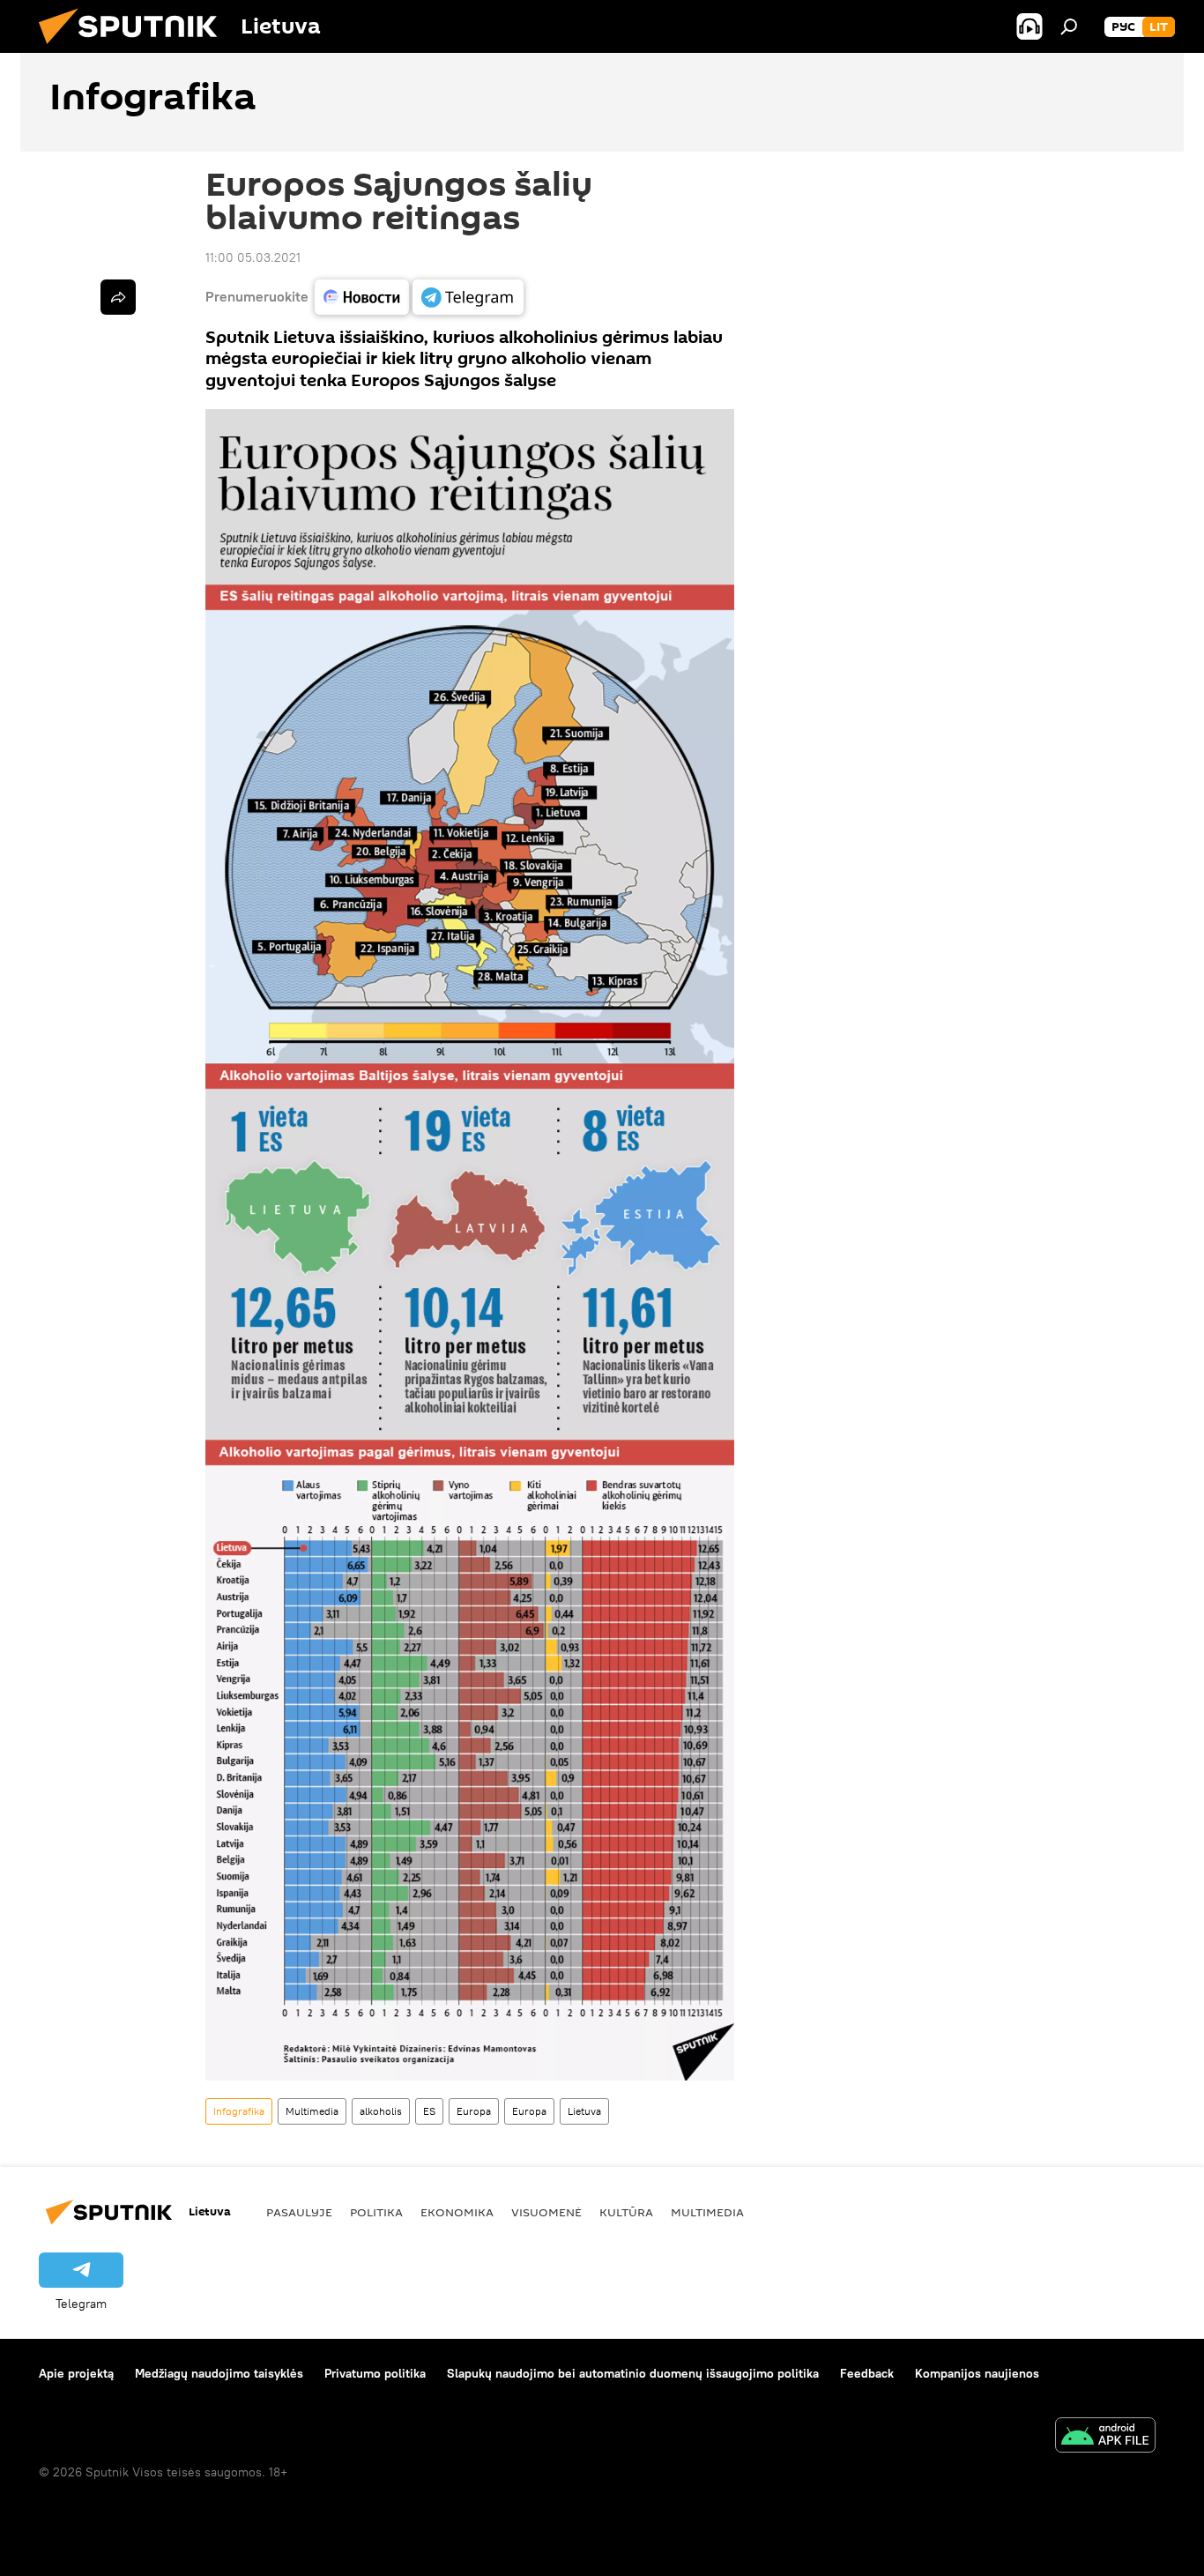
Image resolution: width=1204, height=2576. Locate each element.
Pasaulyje (299, 2212)
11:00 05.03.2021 (253, 257)
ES (429, 2111)
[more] (118, 297)
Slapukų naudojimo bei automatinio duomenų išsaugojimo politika (633, 2373)
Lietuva (584, 2111)
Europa (474, 2111)
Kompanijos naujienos (977, 2373)
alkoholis (381, 2111)
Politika (376, 2212)
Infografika (239, 2111)
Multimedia (312, 2111)
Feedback (867, 2373)
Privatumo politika (375, 2373)
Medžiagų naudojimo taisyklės (219, 2373)
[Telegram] (468, 297)
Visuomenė (546, 2212)
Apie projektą (76, 2373)
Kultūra (626, 2212)
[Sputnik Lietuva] (135, 48)
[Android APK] (1105, 2437)
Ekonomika (457, 2212)
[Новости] (362, 297)
